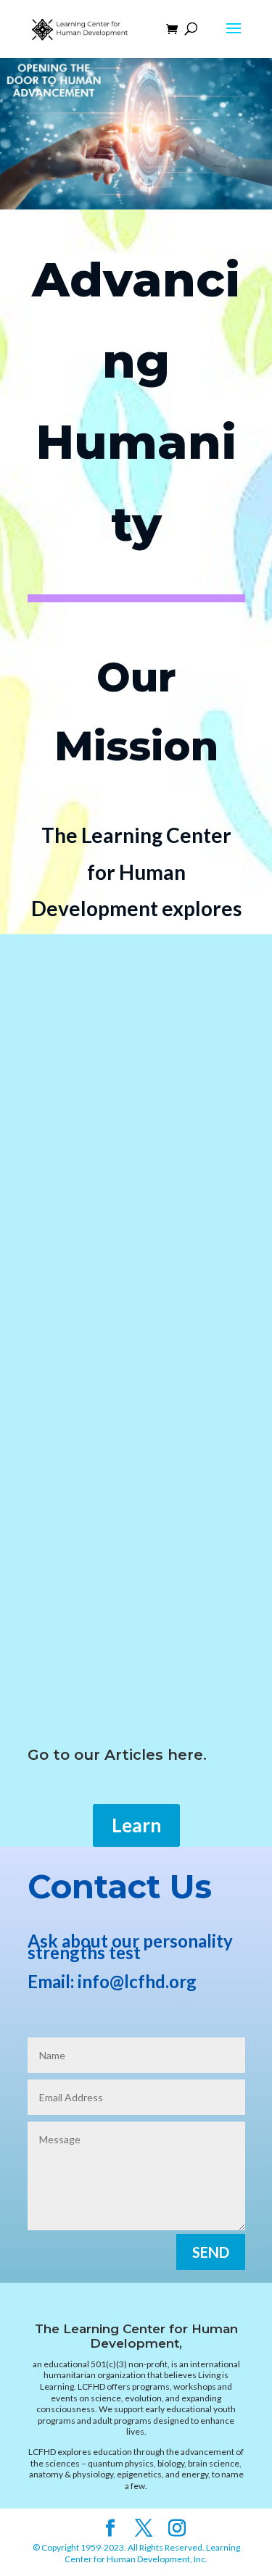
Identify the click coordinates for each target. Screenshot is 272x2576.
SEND (211, 2252)
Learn (136, 1825)
